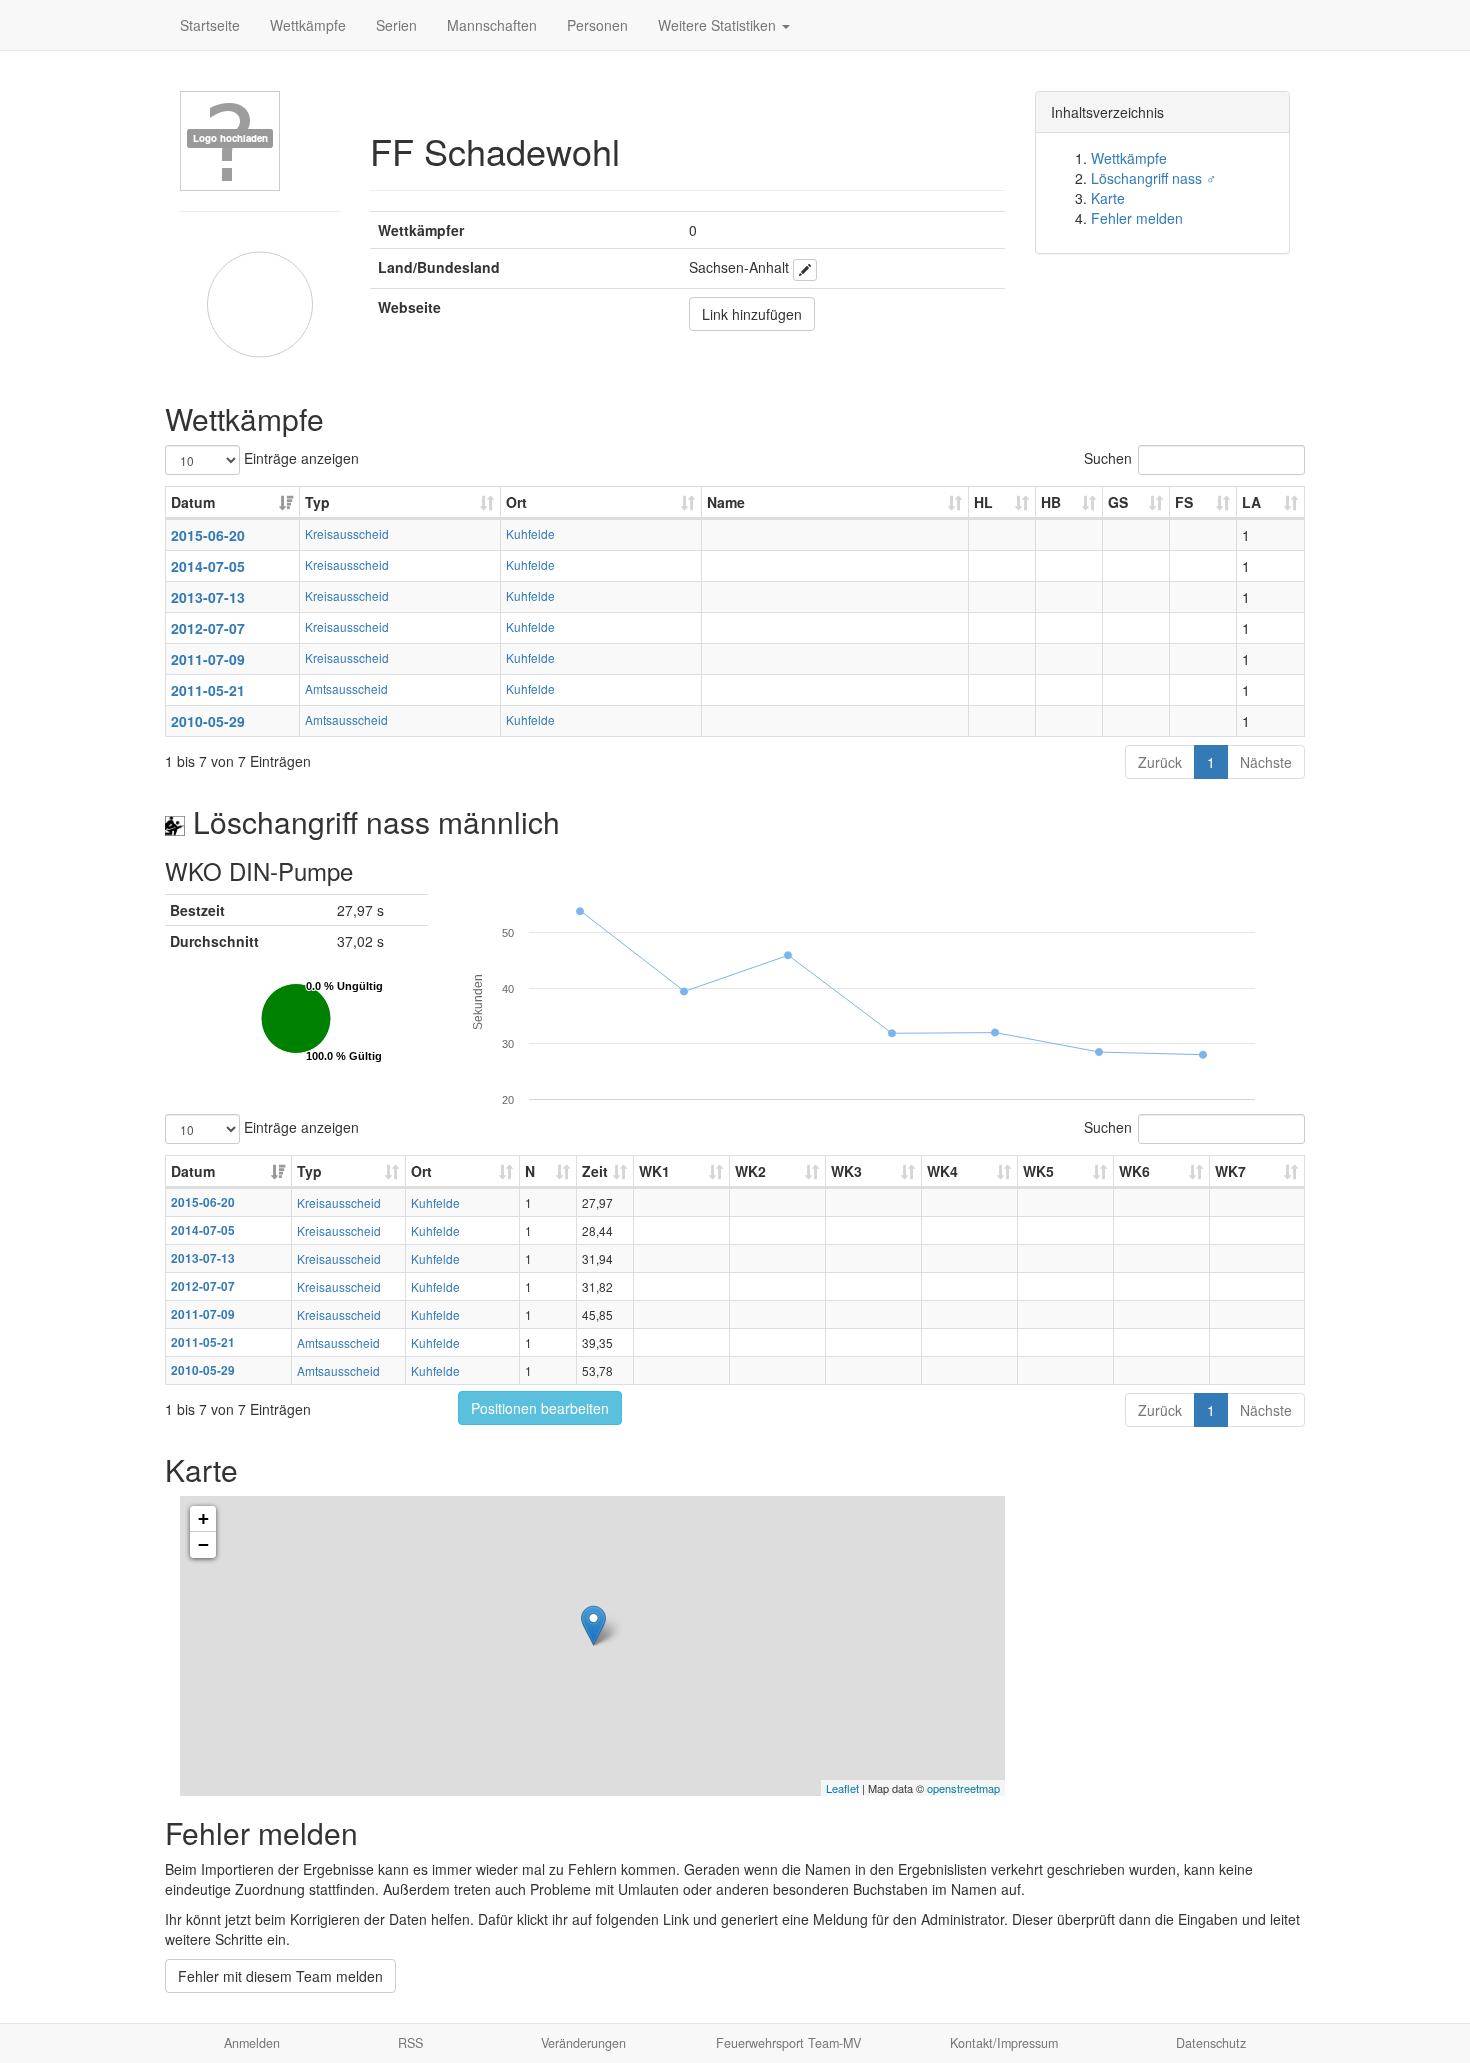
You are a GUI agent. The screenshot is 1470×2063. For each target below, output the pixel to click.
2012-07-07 (208, 628)
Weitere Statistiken (719, 25)
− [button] (203, 1544)
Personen (597, 25)
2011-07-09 (208, 659)
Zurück (1160, 762)
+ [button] (203, 1518)
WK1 (654, 1171)
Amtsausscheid (346, 688)
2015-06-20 (208, 535)
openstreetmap (963, 1788)
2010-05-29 (208, 721)
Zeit (595, 1171)
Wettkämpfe (308, 25)
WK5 (1038, 1171)
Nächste (1266, 762)
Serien (396, 25)
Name (726, 502)
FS (1184, 502)
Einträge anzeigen (299, 458)
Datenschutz (1211, 2043)
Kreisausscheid (347, 533)
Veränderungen (583, 2043)
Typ (317, 502)
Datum (193, 502)
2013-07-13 (208, 597)
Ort (516, 502)
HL (983, 502)
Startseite (210, 25)
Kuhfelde (530, 533)
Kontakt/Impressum (1004, 2043)
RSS (410, 2043)
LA (1251, 502)
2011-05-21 (208, 690)
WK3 (846, 1171)
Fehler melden (1137, 218)
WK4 (942, 1171)
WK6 (1134, 1171)
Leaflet (842, 1788)
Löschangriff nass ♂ (1154, 178)
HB (1051, 502)
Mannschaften (492, 25)
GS (1118, 502)
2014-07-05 (208, 566)
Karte (1108, 198)
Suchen (1108, 458)
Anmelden (252, 2043)
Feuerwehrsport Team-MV (788, 2043)
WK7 (1230, 1171)
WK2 (750, 1171)
